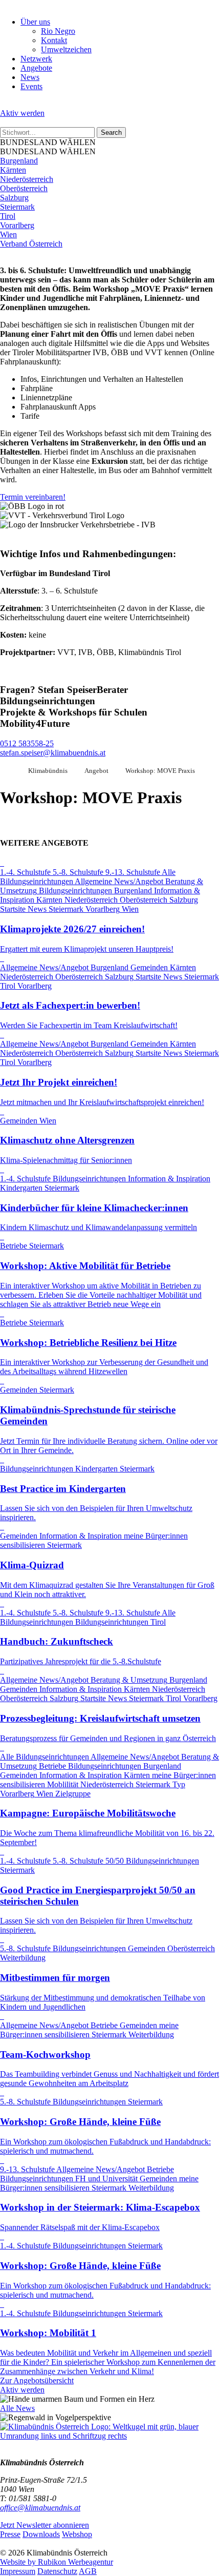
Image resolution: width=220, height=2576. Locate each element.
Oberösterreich (24, 188)
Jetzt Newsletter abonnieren (45, 2525)
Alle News (17, 2408)
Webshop (77, 2534)
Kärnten (13, 170)
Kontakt (54, 40)
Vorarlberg (17, 225)
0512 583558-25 (27, 743)
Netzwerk (36, 59)
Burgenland (19, 161)
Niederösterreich (27, 179)
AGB (88, 2571)
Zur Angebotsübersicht (37, 2380)
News (30, 77)
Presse (10, 2534)
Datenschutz (57, 2571)
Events (31, 86)
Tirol (8, 216)
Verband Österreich (31, 244)
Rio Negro (58, 31)
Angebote (36, 68)
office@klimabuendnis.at (40, 2508)
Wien (8, 234)
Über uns (35, 22)
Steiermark (17, 207)
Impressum (18, 2571)
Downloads (41, 2534)
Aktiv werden (22, 113)
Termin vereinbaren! (33, 497)
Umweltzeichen (66, 49)
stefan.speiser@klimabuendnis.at (53, 753)
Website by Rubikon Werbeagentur (57, 2562)
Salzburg (14, 198)
